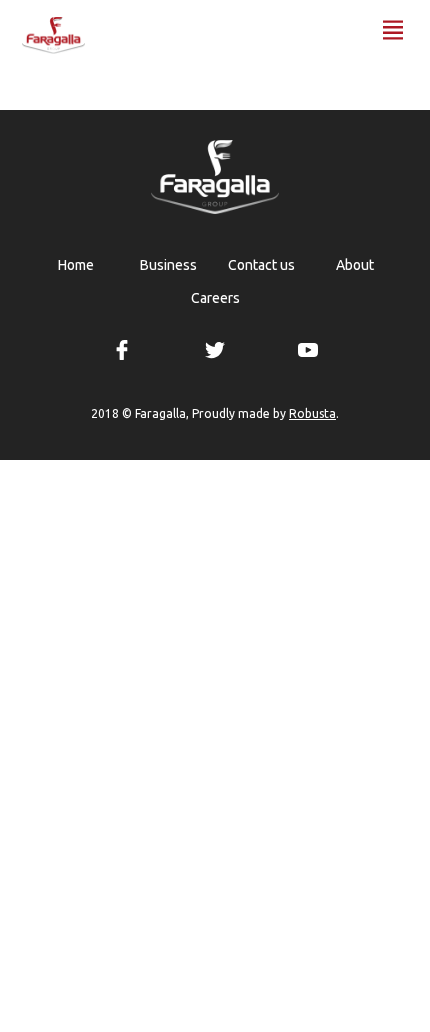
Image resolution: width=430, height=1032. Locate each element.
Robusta (312, 414)
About (355, 265)
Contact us (261, 265)
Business (168, 265)
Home (76, 265)
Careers (215, 298)
